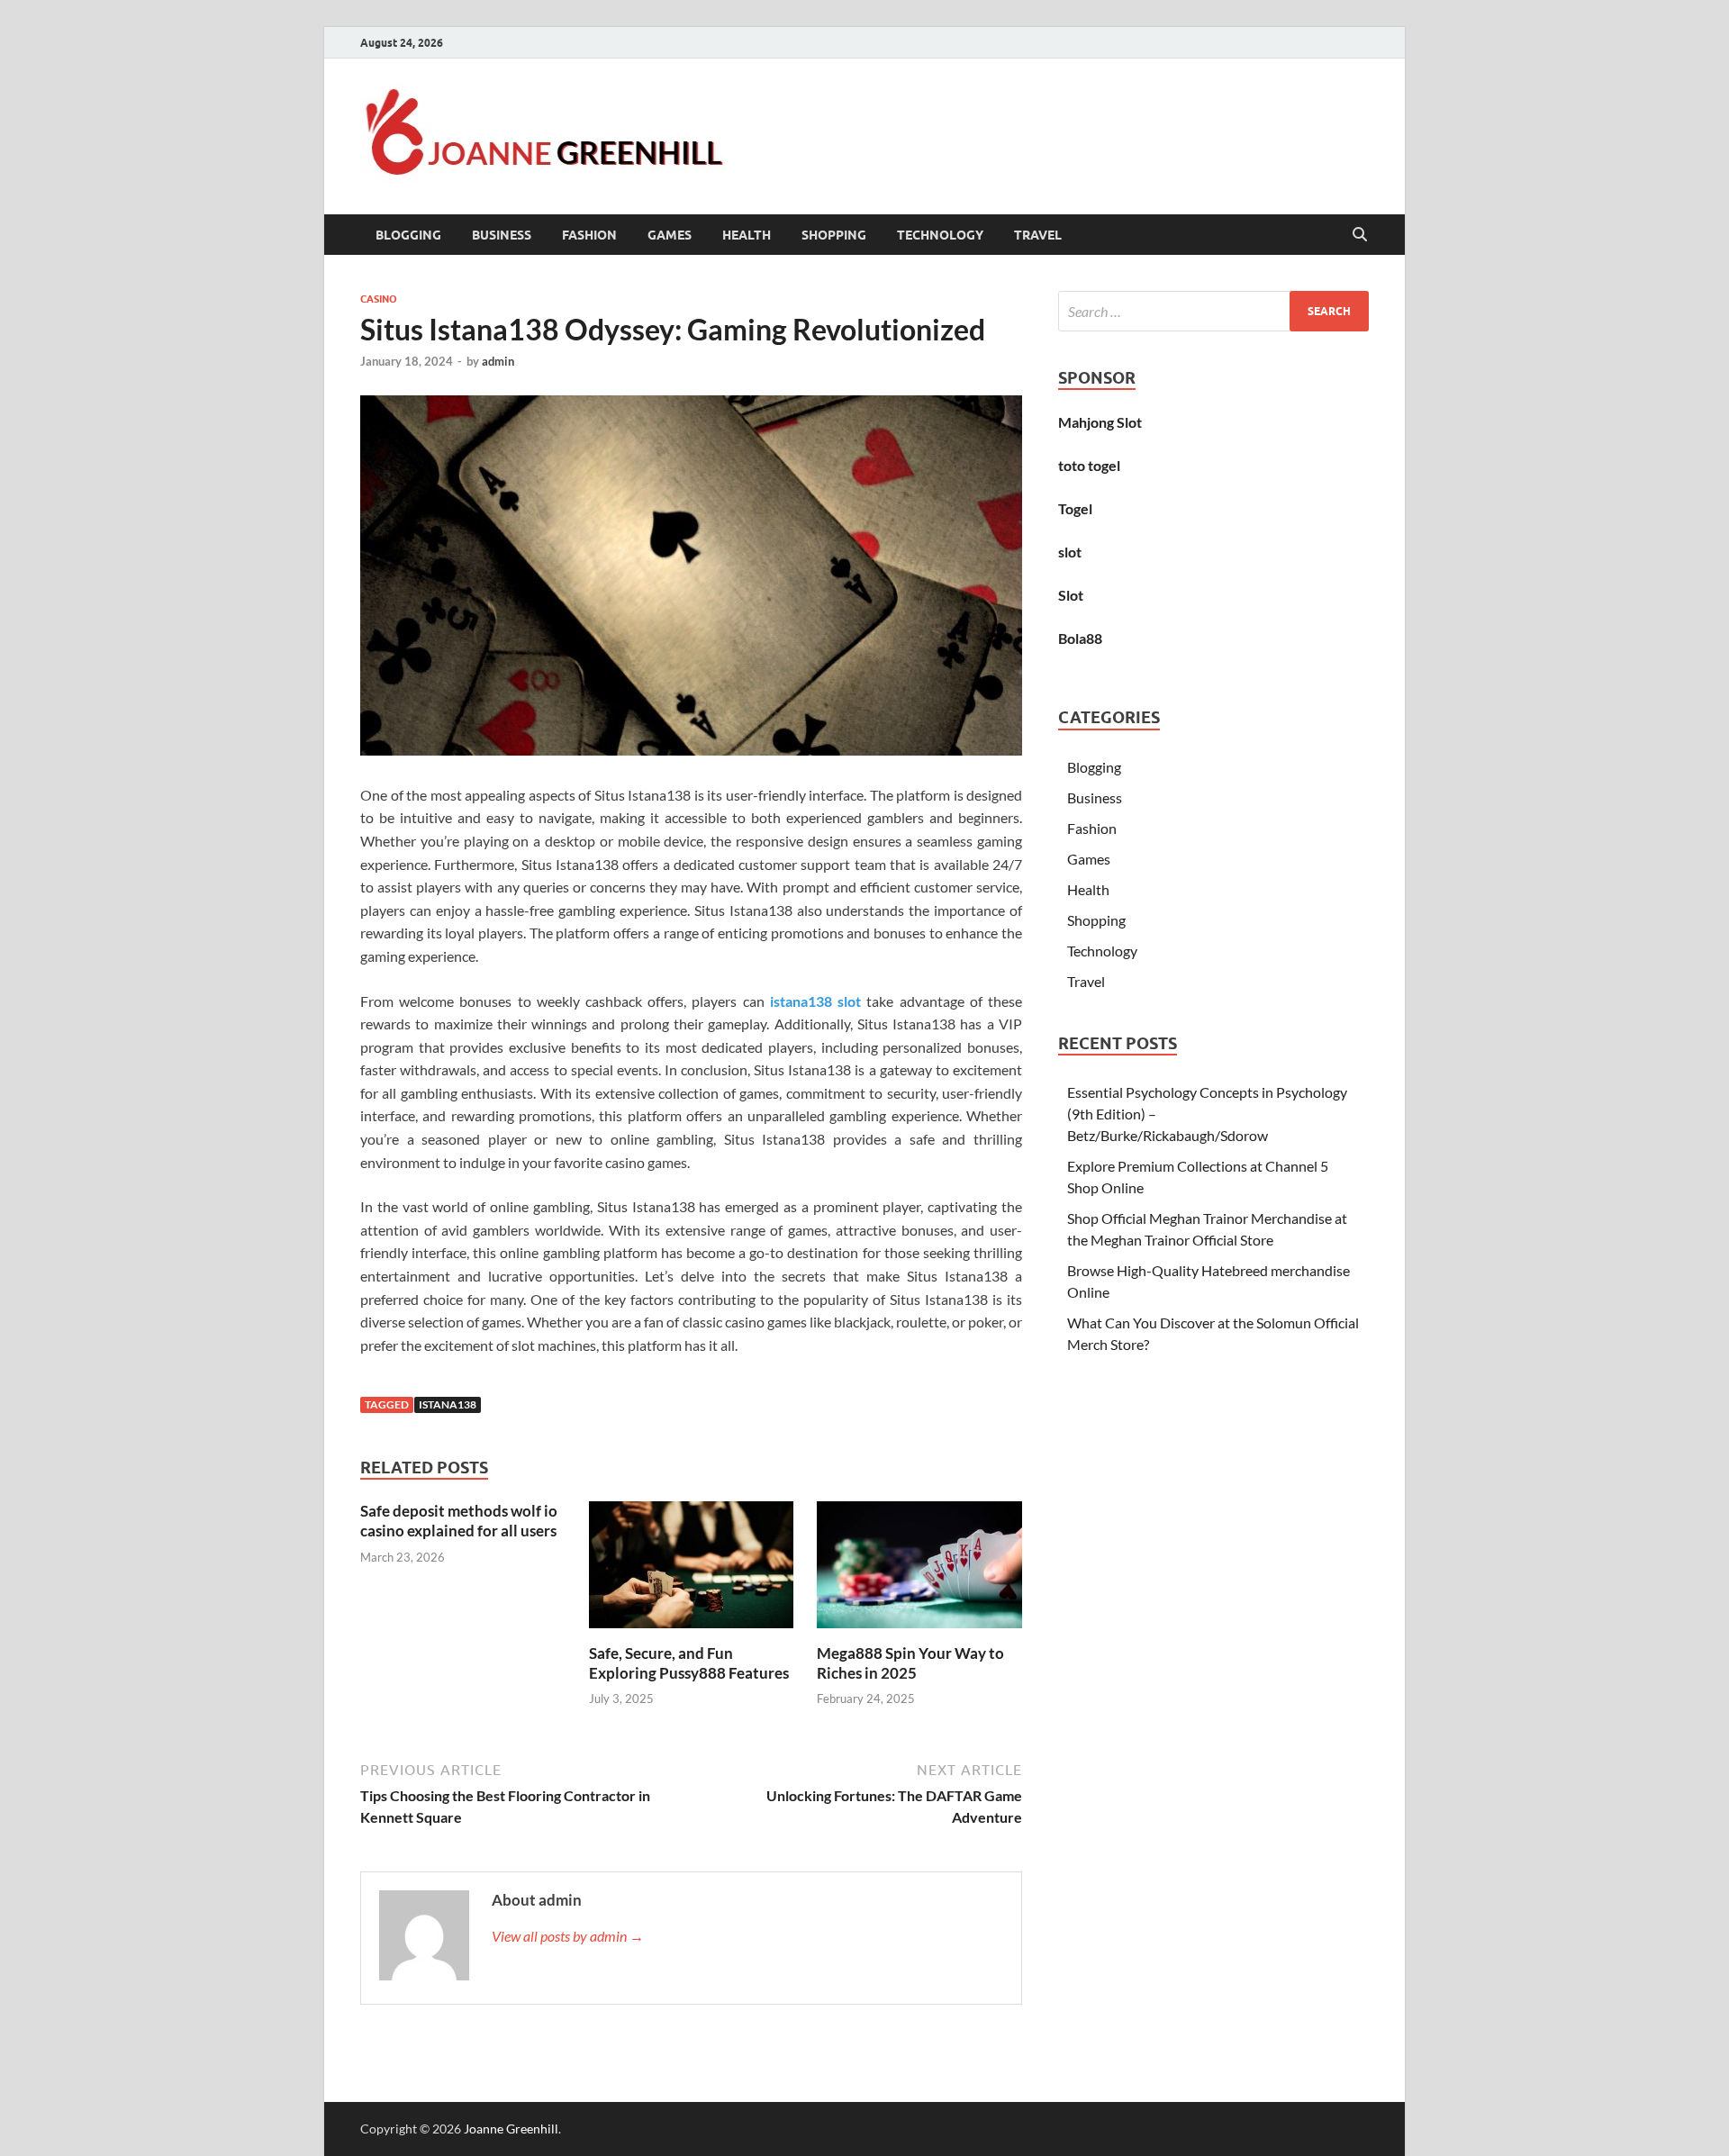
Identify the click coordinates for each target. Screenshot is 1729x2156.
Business (502, 235)
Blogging (408, 235)
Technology (940, 235)
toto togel (1089, 465)
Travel (1038, 235)
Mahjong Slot (1100, 422)
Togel (1075, 508)
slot (1070, 552)
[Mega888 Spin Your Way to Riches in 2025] (919, 1570)
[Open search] (1360, 235)
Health (747, 235)
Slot (1071, 595)
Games (670, 235)
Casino (379, 299)
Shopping (834, 235)
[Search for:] (1213, 311)
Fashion (589, 235)
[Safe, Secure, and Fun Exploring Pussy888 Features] (692, 1570)
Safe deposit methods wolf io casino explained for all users (459, 1521)
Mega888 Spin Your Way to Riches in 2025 (910, 1663)
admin (498, 361)
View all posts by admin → (568, 1936)
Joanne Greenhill (511, 2129)
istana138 (448, 1404)
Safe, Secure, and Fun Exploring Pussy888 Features (689, 1663)
